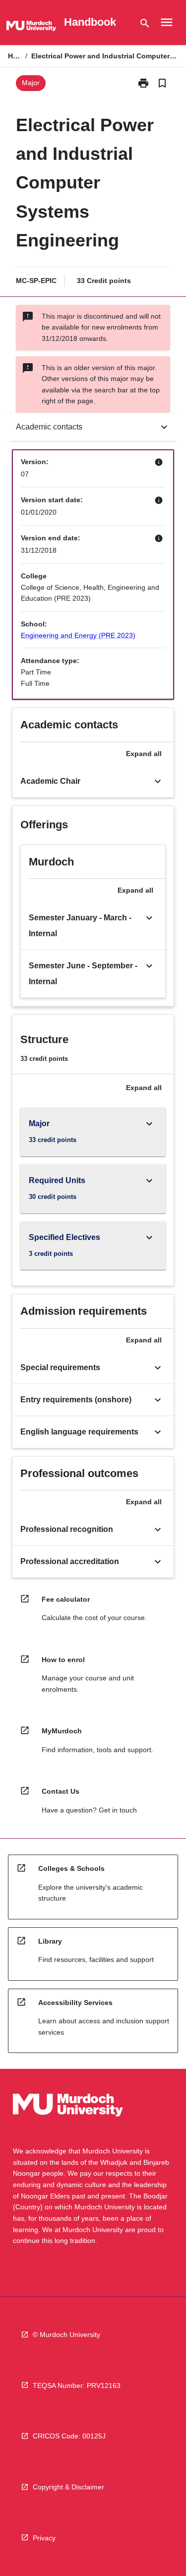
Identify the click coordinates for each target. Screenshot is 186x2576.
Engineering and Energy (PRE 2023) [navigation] (78, 635)
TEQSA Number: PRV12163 (77, 2385)
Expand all (144, 754)
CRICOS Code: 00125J (69, 2436)
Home (15, 56)
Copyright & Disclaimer (68, 2487)
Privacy (44, 2538)
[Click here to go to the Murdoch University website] (31, 28)
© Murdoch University (66, 2335)
